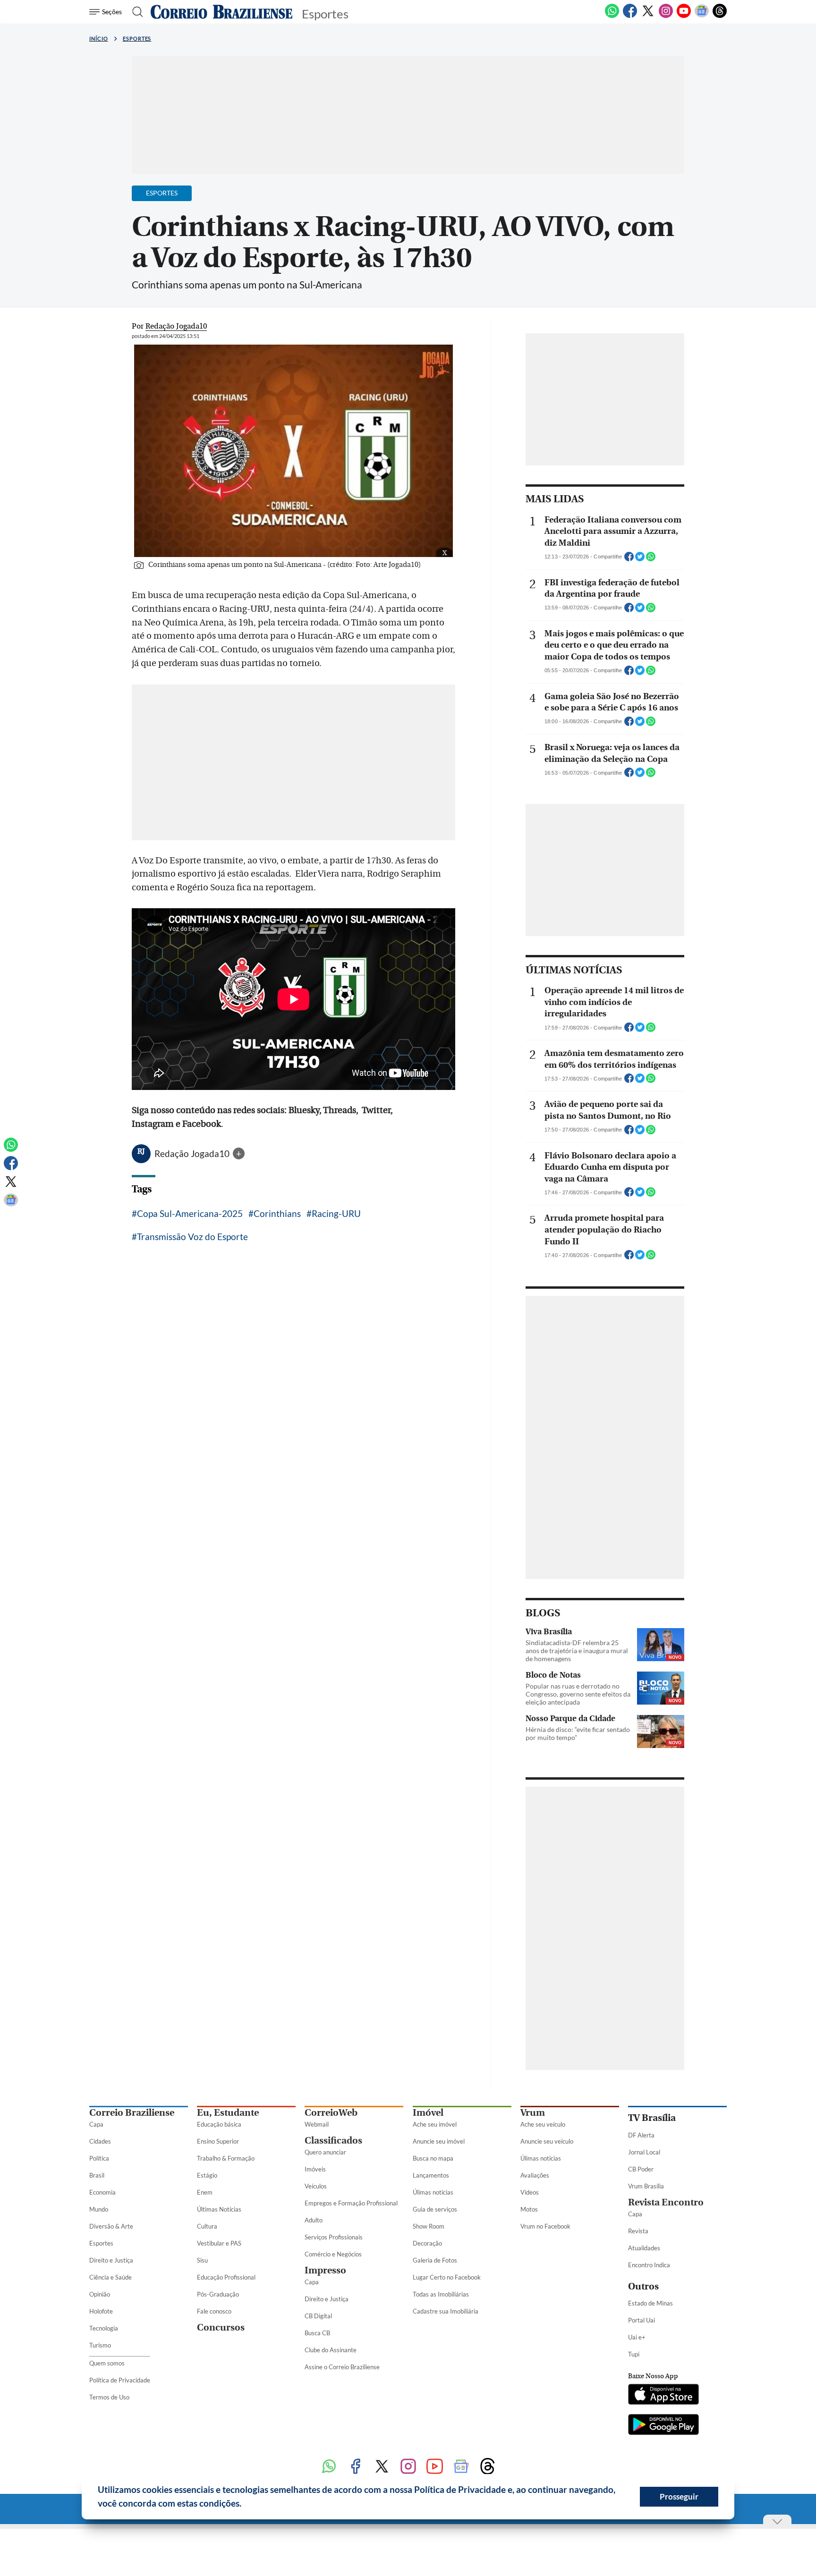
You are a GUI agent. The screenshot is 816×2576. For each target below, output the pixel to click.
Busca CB (317, 2333)
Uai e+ (637, 2337)
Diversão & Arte (111, 2226)
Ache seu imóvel (435, 2124)
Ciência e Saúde (110, 2277)
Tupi (634, 2354)
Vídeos (530, 2192)
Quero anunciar (325, 2152)
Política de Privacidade (120, 2380)
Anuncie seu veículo (547, 2141)
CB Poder (641, 2169)
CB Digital (318, 2316)
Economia (102, 2192)
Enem (205, 2192)
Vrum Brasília (646, 2186)
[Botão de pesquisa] (135, 12)
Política (99, 2158)
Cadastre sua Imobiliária (446, 2311)
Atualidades (644, 2248)
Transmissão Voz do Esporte (192, 1237)
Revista (638, 2231)
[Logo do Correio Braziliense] (221, 12)
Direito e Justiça (111, 2260)
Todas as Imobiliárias (441, 2294)
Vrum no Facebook (545, 2226)
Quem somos (107, 2363)
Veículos (316, 2186)
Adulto (314, 2220)
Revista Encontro (666, 2202)
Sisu (202, 2260)
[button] (245, 2505)
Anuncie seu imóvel (439, 2141)
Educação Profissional (226, 2277)
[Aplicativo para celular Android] (663, 2425)
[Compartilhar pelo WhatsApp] (651, 559)
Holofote (101, 2311)
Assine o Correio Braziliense (342, 2367)
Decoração (427, 2243)
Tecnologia (104, 2328)
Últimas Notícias (219, 2209)
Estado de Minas (650, 2303)
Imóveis (315, 2169)
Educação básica (219, 2124)
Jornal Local (644, 2152)
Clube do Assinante (331, 2350)
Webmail (317, 2124)
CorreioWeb (331, 2113)
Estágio (207, 2175)
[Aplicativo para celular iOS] (663, 2395)
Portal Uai (642, 2320)
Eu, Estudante (228, 2113)
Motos (529, 2209)
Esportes (137, 38)
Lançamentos (431, 2175)
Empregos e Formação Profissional (351, 2203)
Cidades (100, 2141)
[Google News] (702, 16)
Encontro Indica (649, 2265)
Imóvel (428, 2113)
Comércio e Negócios (333, 2254)
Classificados (333, 2141)
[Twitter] (648, 16)
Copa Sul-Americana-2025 (190, 1213)
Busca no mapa (433, 2158)
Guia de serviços (435, 2209)
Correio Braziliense (132, 2113)
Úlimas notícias (433, 2192)
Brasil (97, 2175)
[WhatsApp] (612, 16)
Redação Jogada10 (193, 1153)
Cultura (207, 2226)
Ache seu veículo (543, 2124)
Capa (96, 2124)
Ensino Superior (218, 2141)
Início (99, 38)
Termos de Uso (109, 2397)
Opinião (100, 2294)
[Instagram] (666, 16)
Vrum (533, 2113)
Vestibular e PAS (219, 2243)
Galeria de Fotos (435, 2260)
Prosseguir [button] (679, 2496)
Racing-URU (336, 1213)
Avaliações (535, 2175)
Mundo (99, 2209)
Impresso (325, 2270)
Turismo (100, 2345)
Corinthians (277, 1213)
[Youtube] (684, 16)
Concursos (221, 2327)
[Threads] (720, 16)
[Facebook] (630, 16)
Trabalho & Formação (226, 2158)
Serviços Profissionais (334, 2237)
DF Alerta (641, 2135)
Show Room (429, 2226)
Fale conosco (214, 2311)
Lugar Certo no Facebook (447, 2277)
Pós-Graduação (218, 2294)
